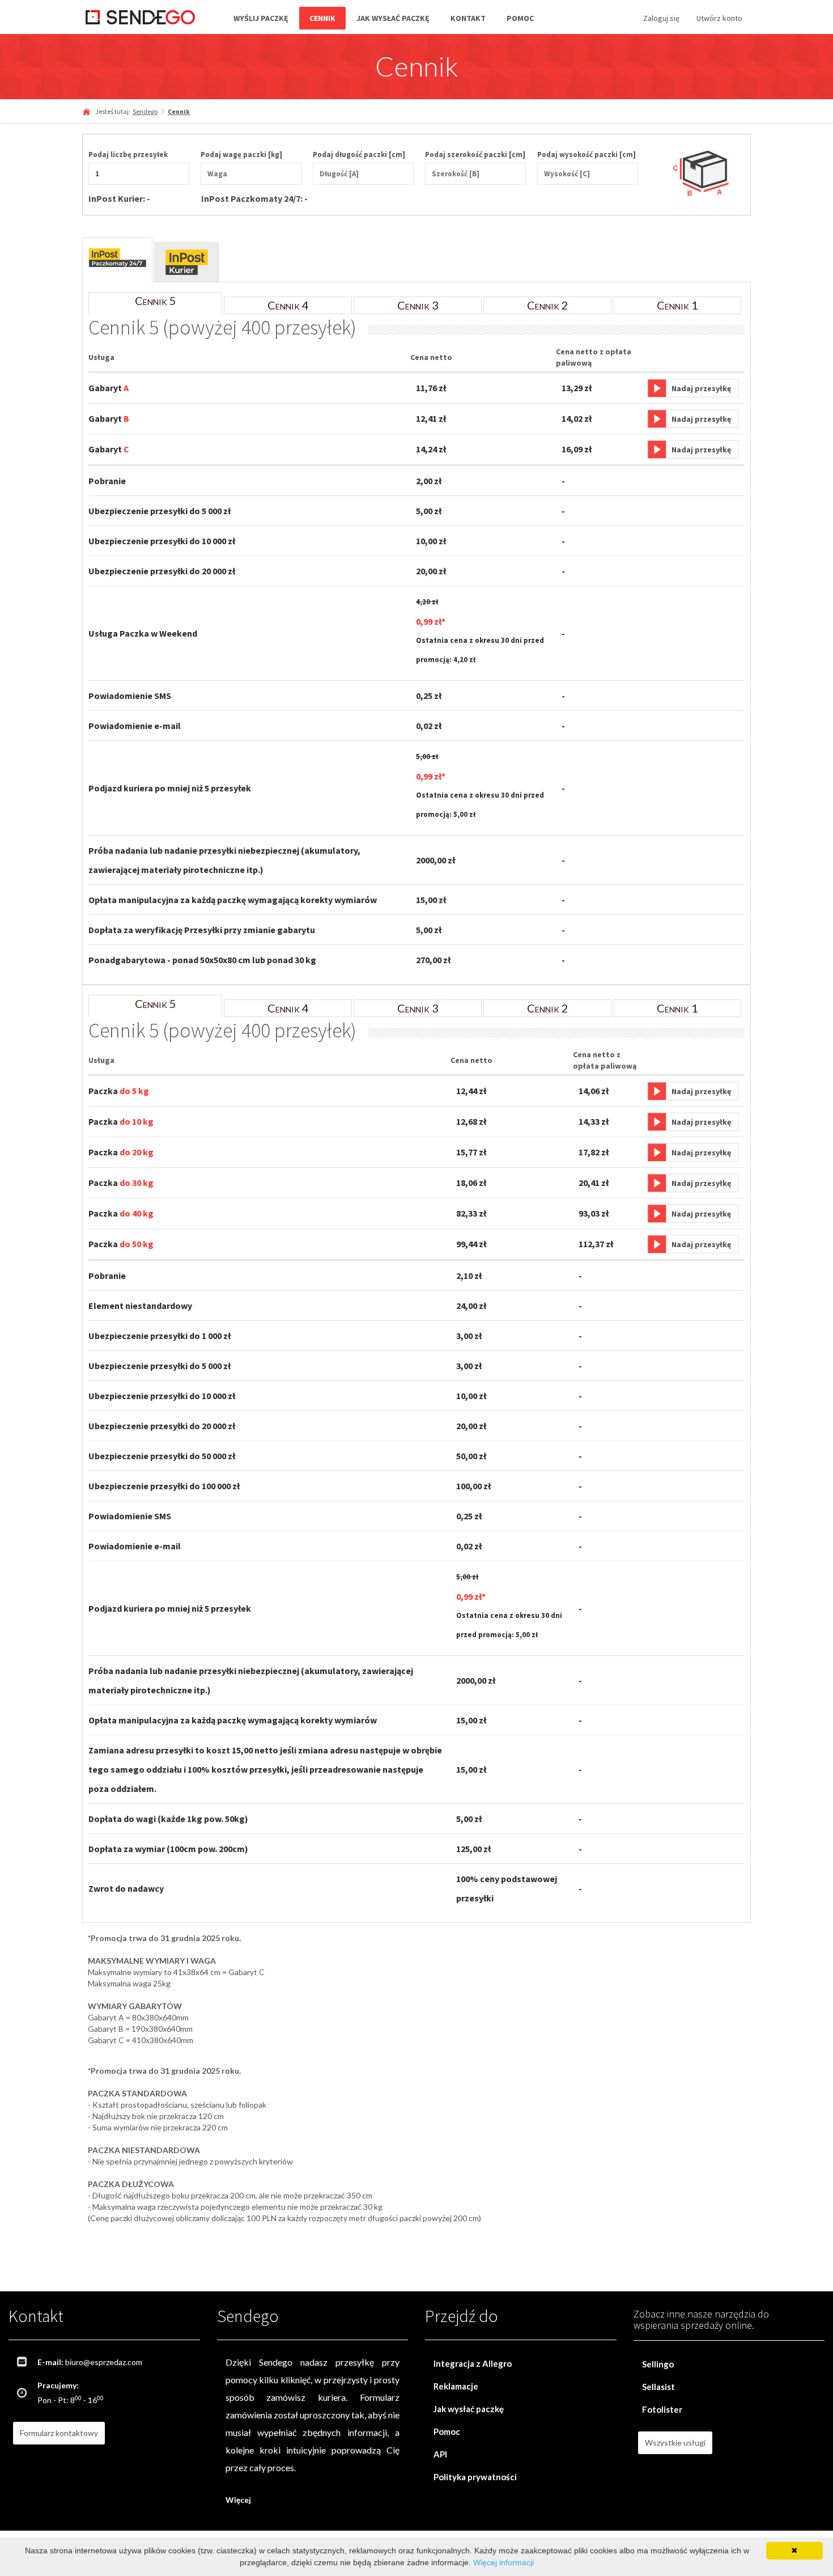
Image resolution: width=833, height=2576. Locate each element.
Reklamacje (456, 2386)
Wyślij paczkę (261, 18)
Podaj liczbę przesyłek (128, 154)
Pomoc (520, 18)
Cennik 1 (677, 305)
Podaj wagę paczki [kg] (241, 154)
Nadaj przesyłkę (701, 388)
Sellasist (658, 2387)
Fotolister (662, 2409)
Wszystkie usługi (675, 2442)
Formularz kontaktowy (59, 2433)
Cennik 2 (548, 305)
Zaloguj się (661, 18)
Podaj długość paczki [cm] (359, 154)
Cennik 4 (288, 305)
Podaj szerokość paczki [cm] (475, 154)
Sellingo (658, 2364)
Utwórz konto (719, 18)
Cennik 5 (156, 300)
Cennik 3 (418, 305)
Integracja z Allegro (473, 2363)
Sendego (145, 111)
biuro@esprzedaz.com (104, 2362)
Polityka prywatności (475, 2477)
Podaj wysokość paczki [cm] (586, 154)
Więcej (238, 2500)
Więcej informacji (503, 2562)
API (440, 2454)
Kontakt (468, 18)
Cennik (322, 18)
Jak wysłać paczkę (393, 18)
